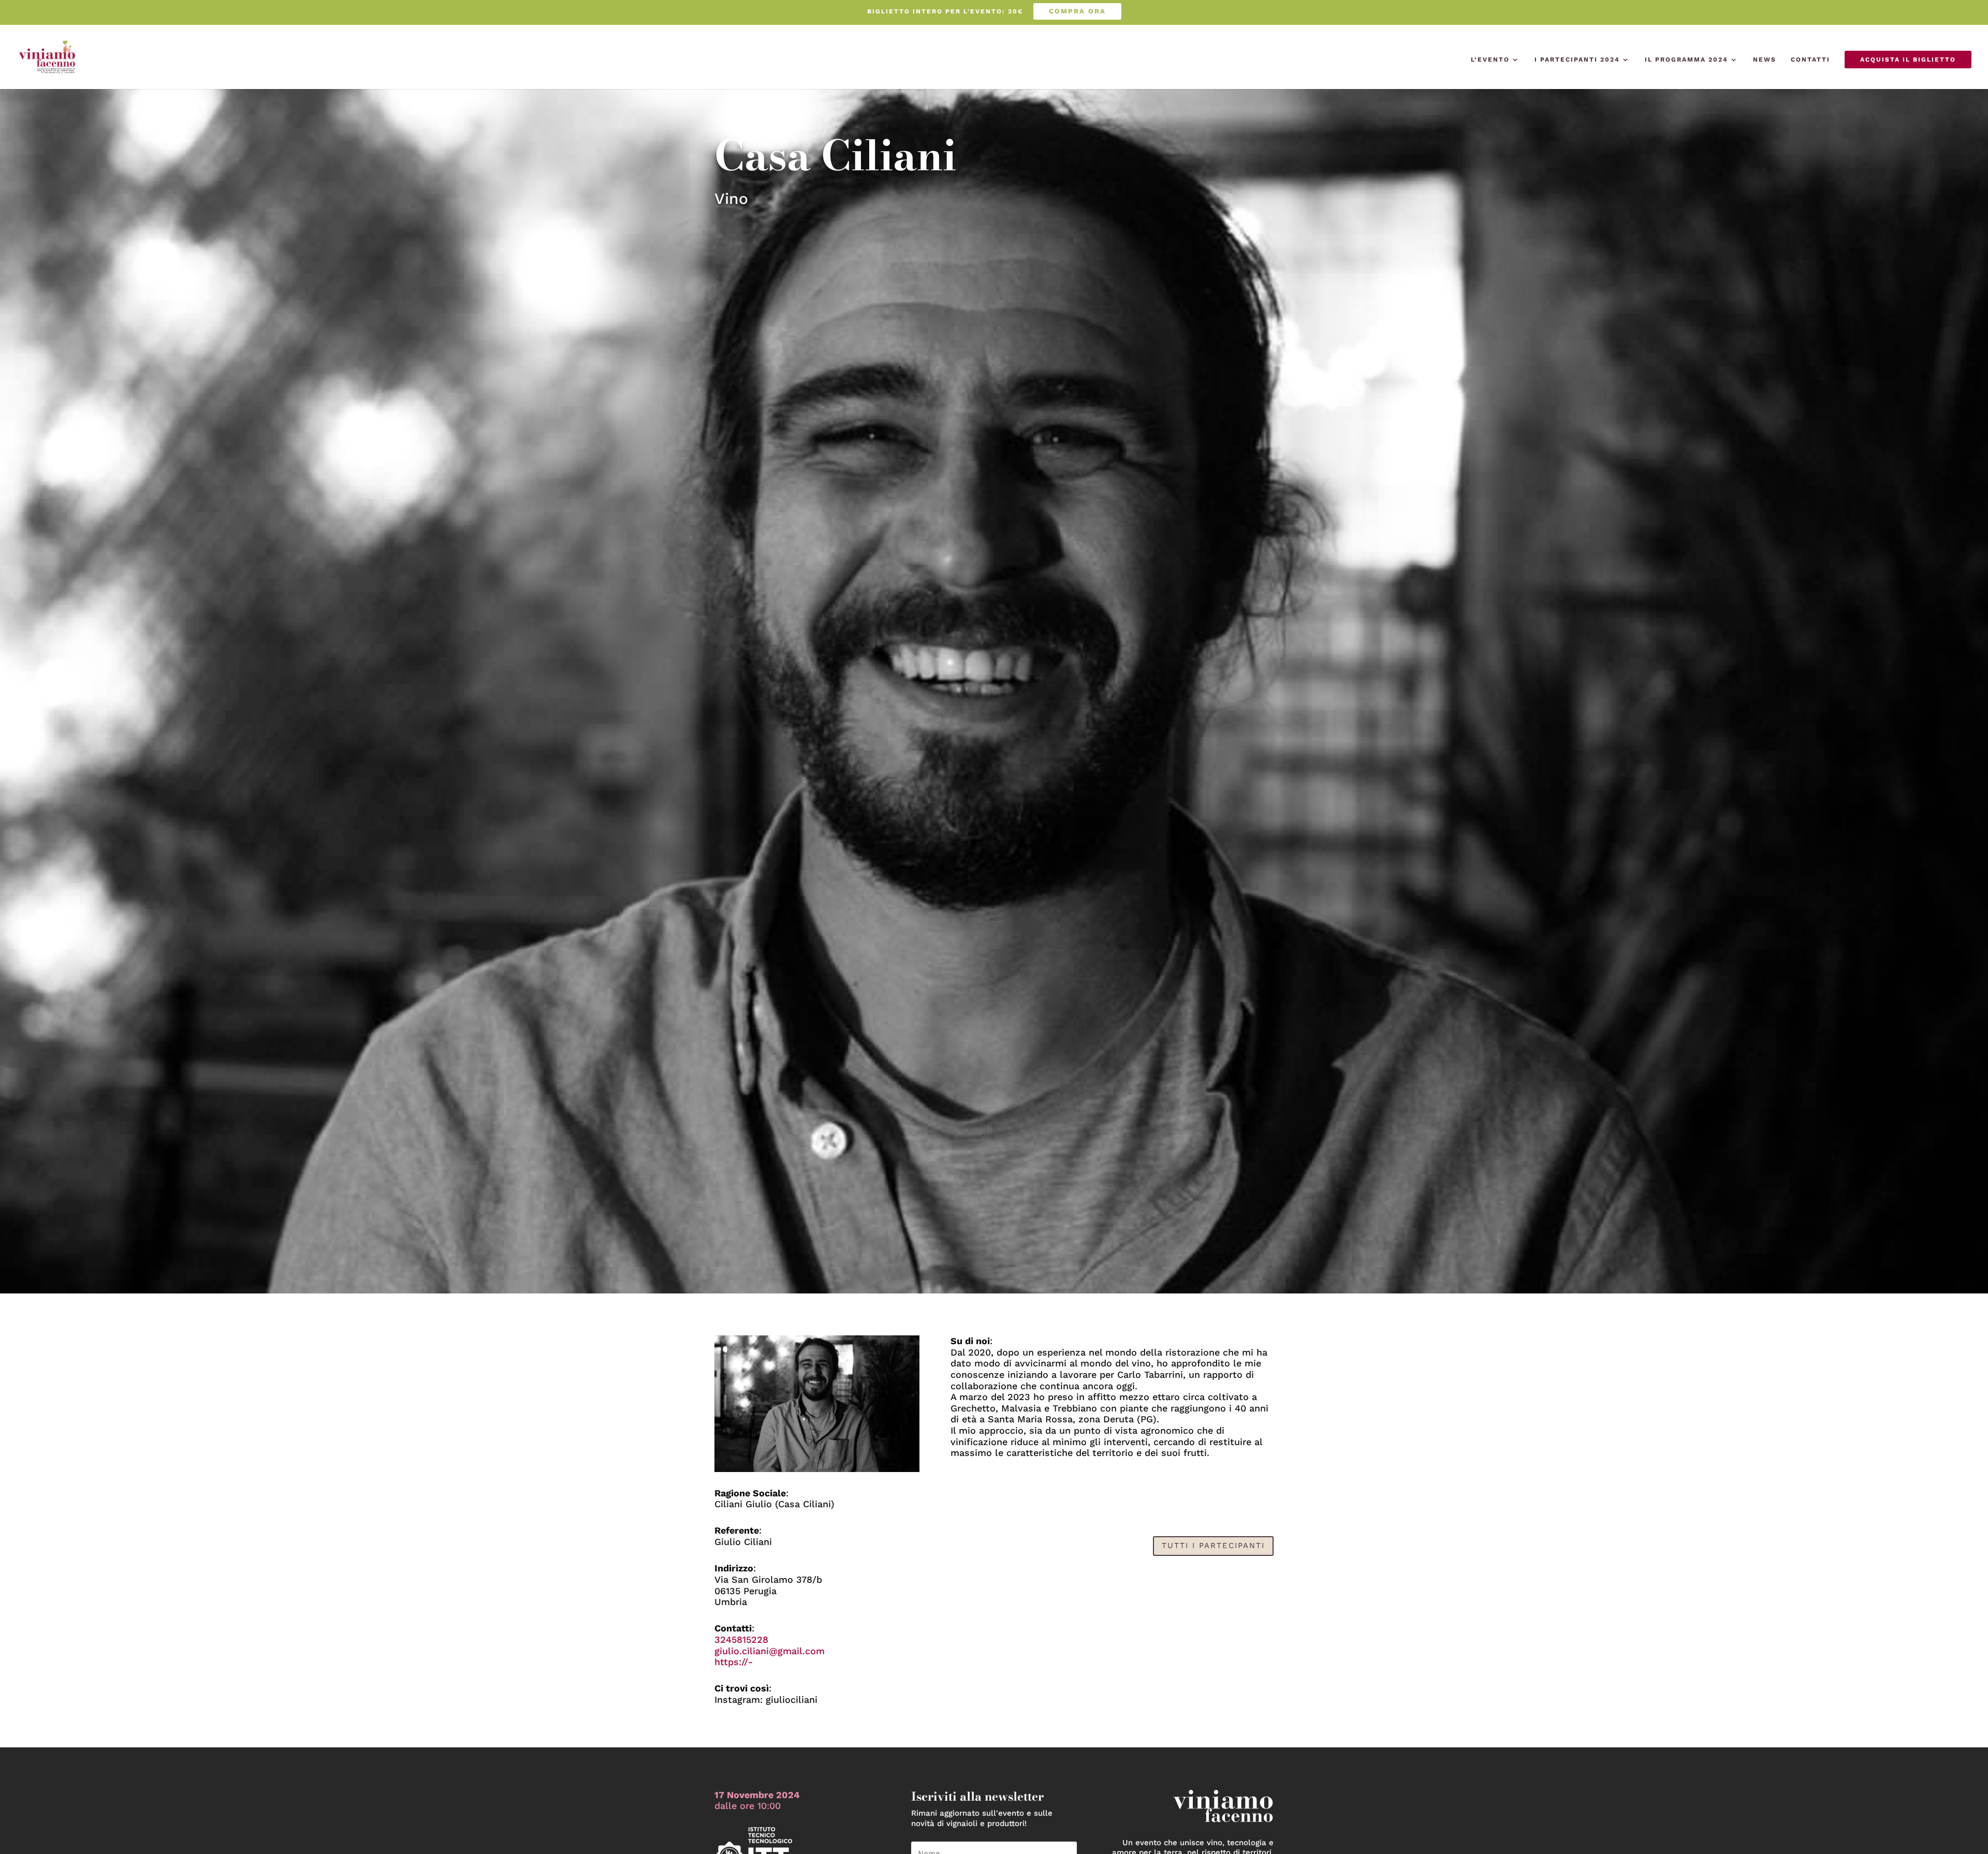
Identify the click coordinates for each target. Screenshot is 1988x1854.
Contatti (1810, 60)
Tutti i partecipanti (1213, 1546)
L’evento (1490, 60)
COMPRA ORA (1077, 11)
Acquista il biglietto (1908, 60)
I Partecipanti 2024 (1577, 60)
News (1765, 60)
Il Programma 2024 (1686, 60)
